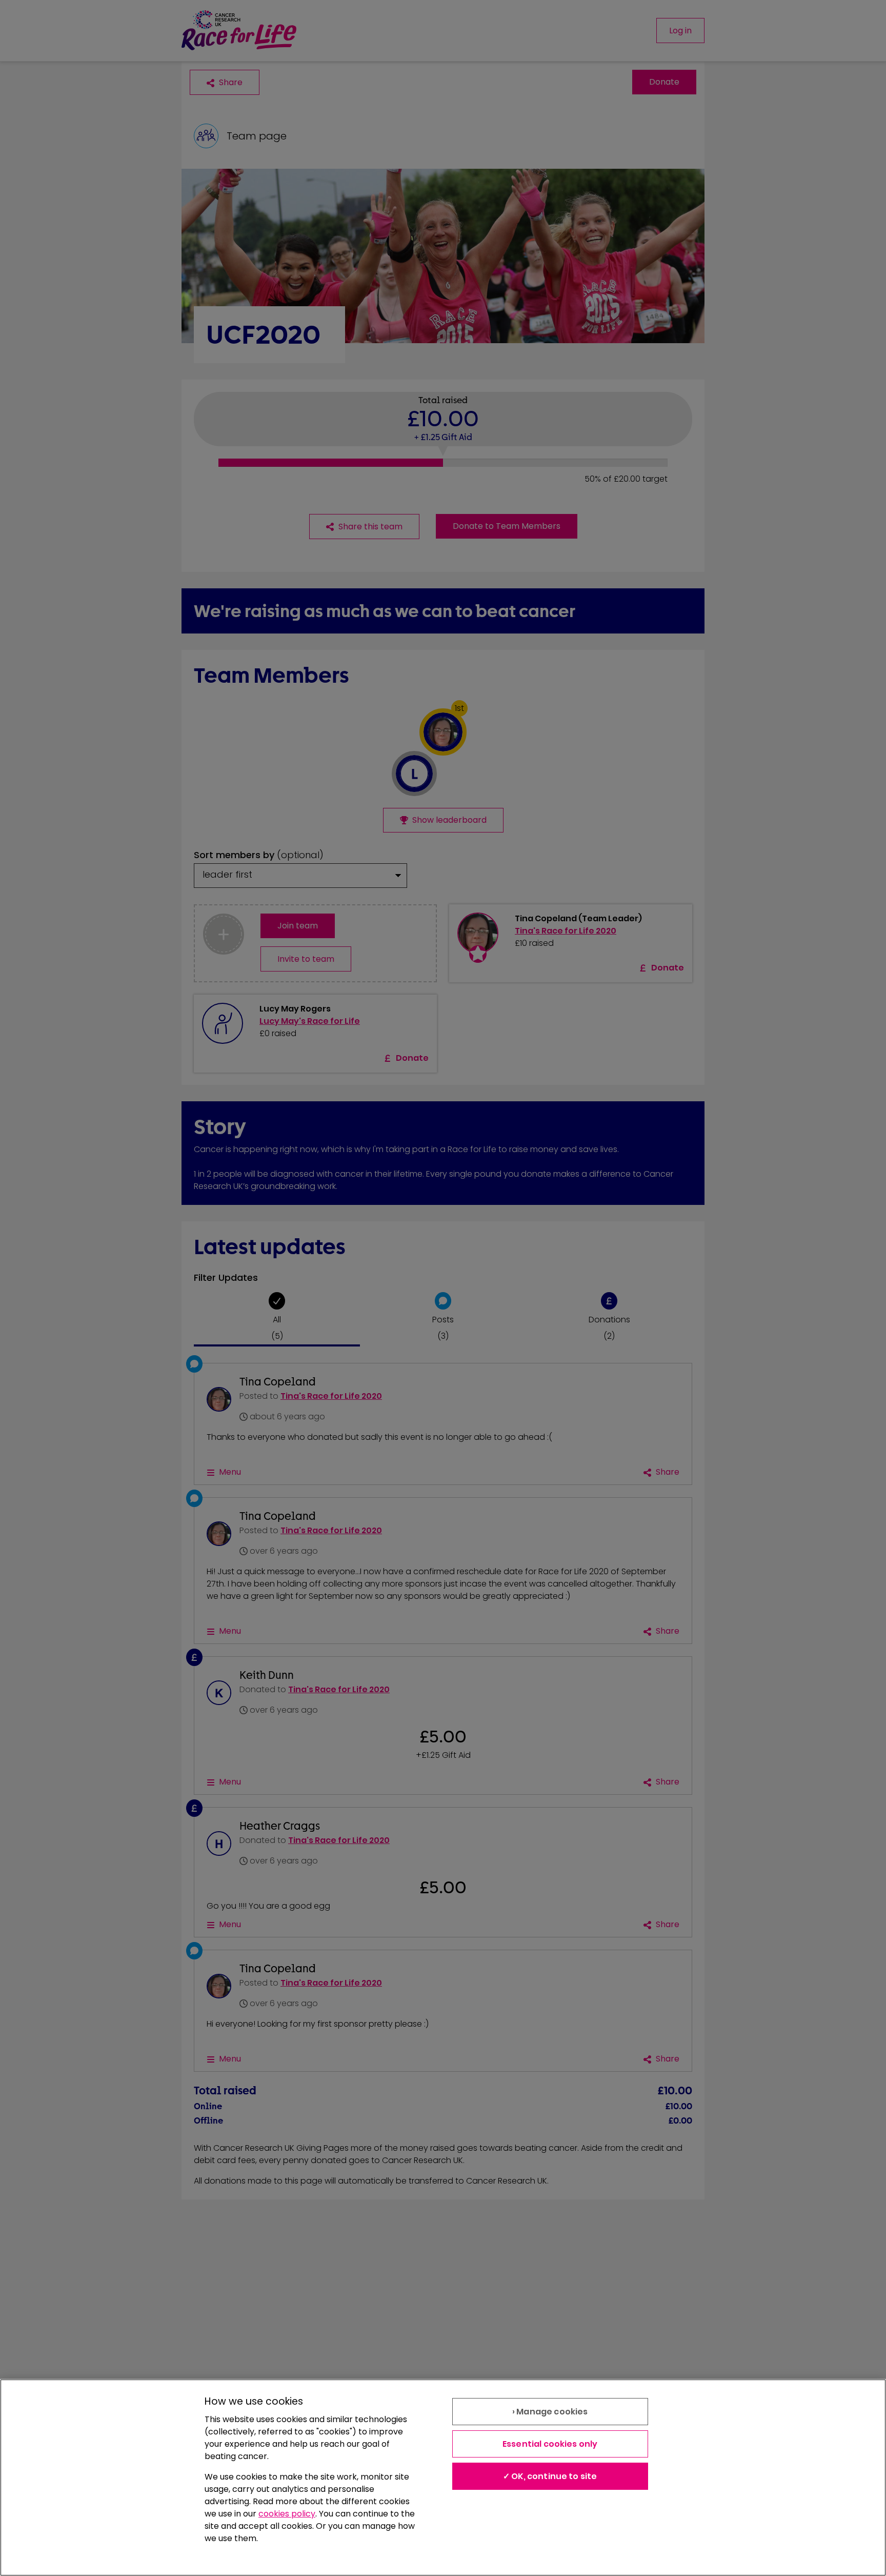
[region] (443, 2478)
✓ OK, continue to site (550, 2476)
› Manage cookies (550, 2412)
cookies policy (287, 2514)
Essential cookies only (550, 2444)
